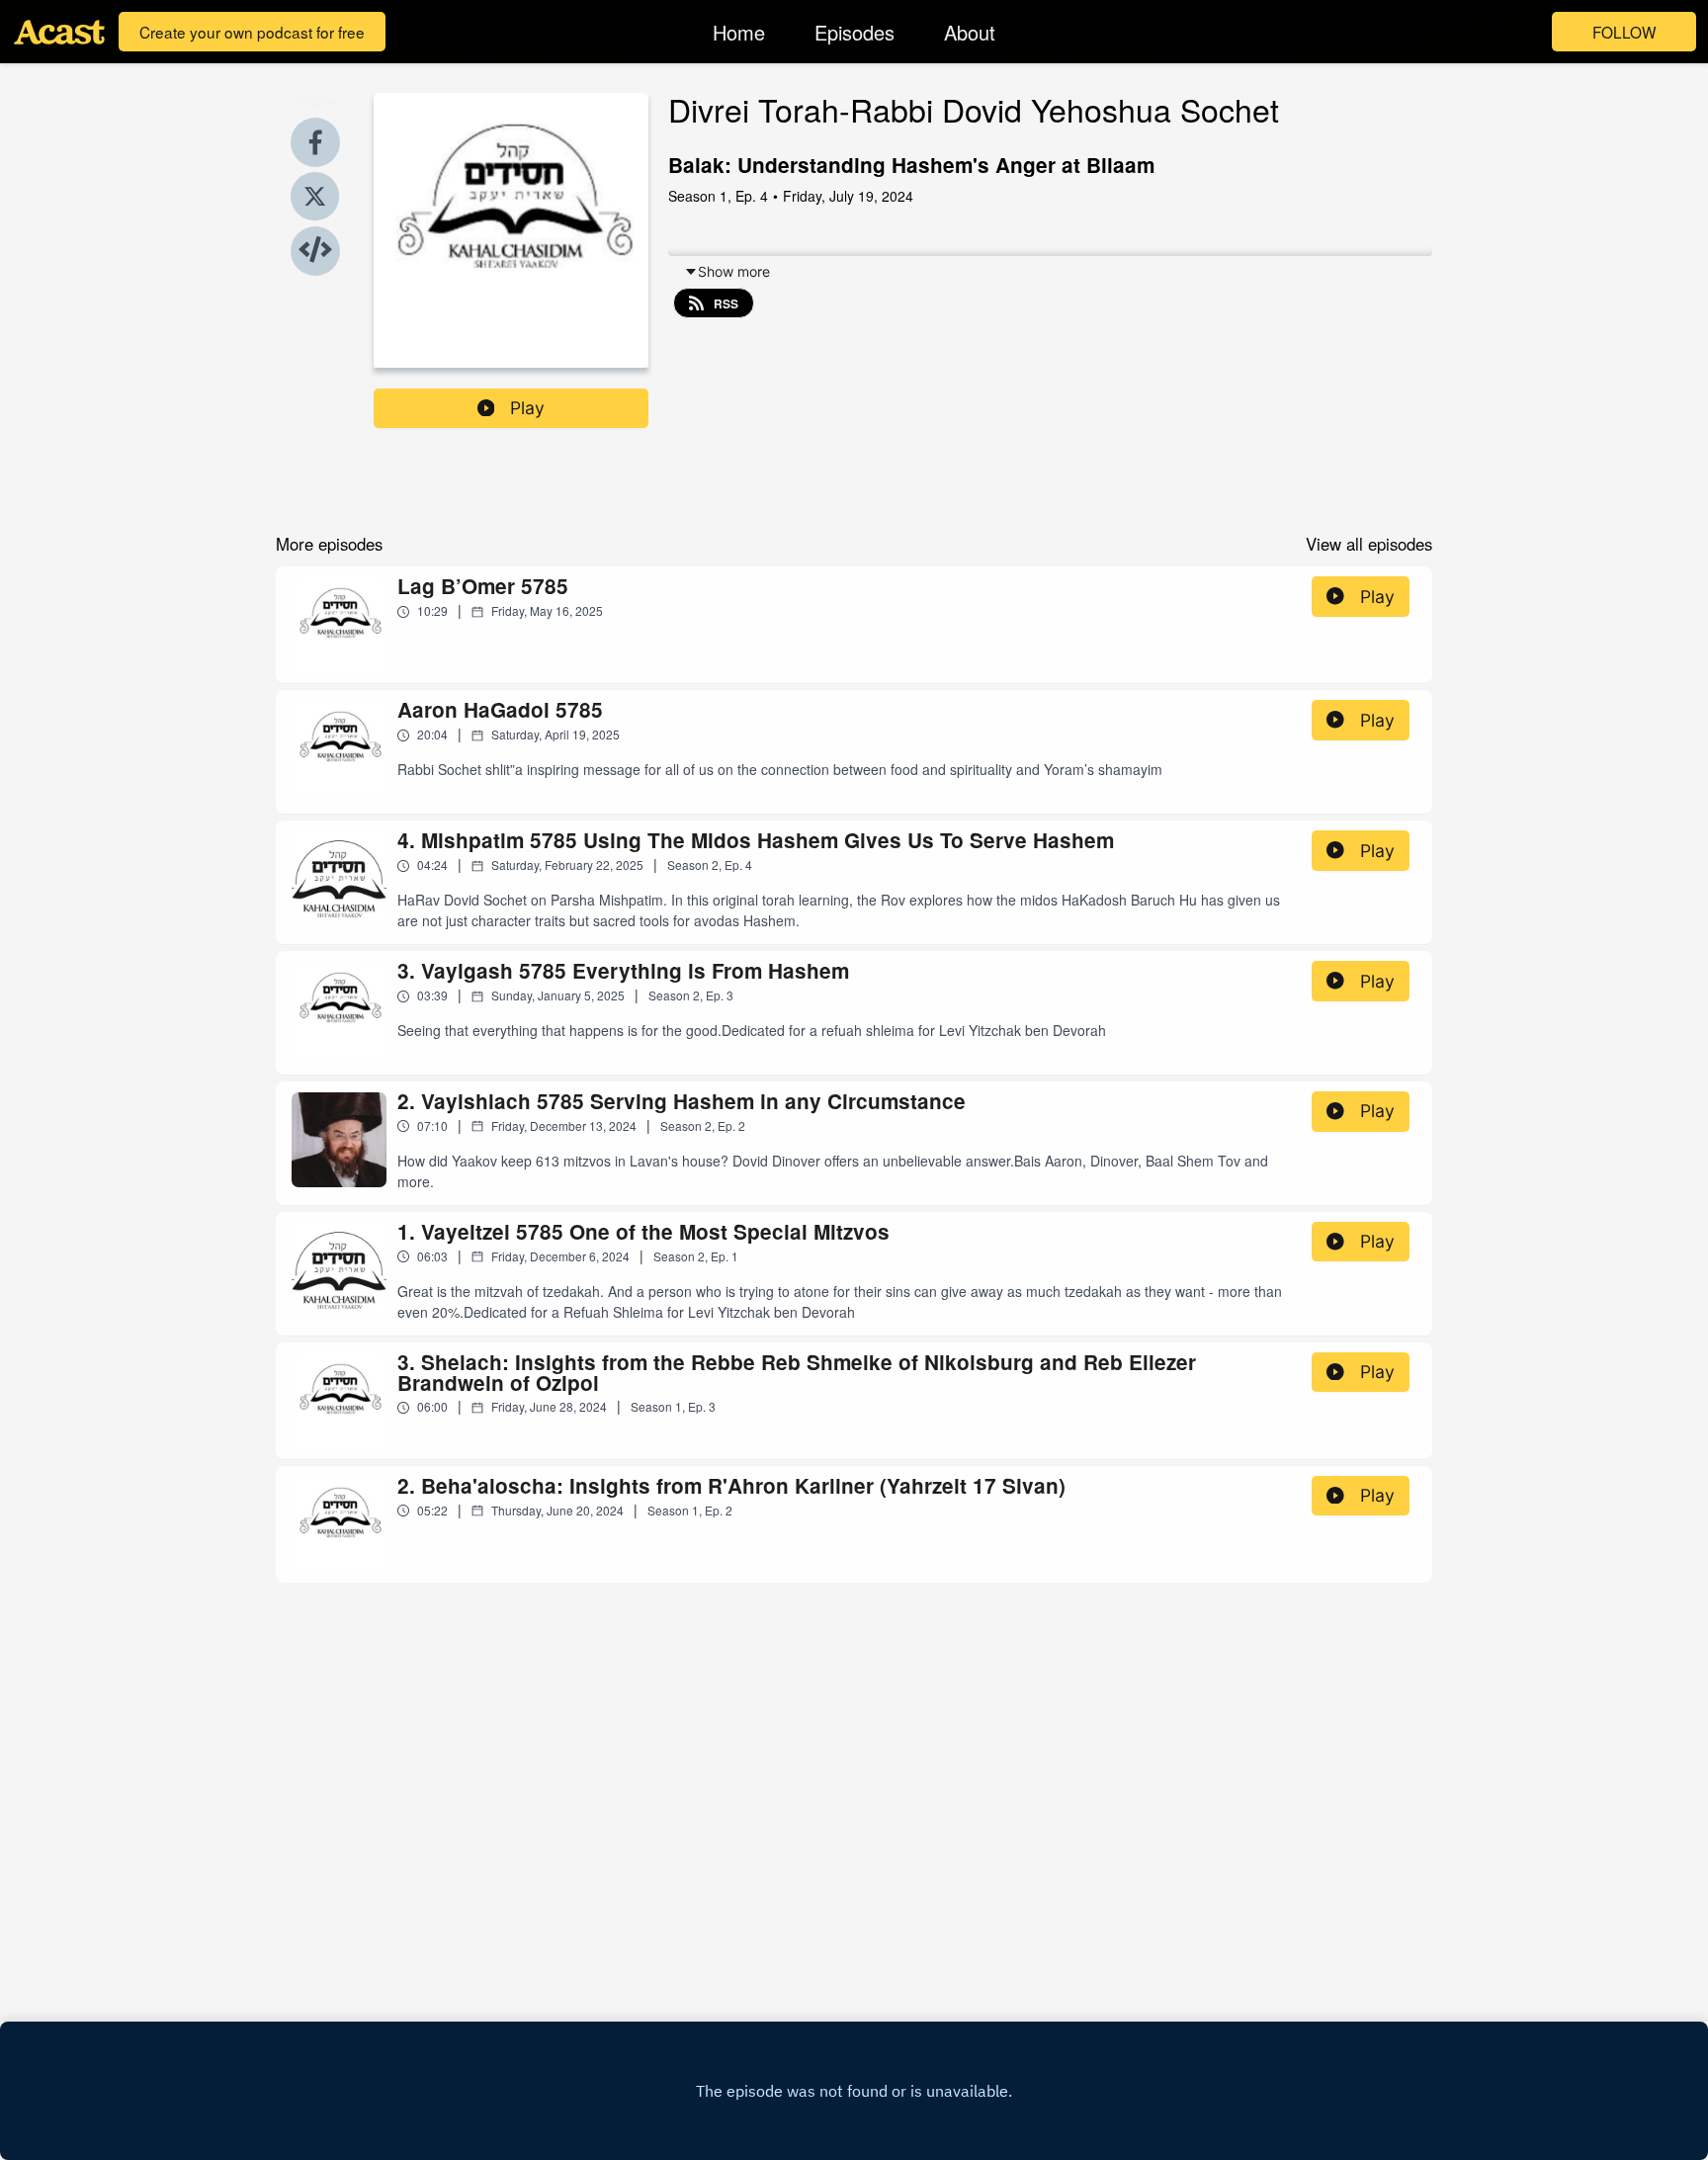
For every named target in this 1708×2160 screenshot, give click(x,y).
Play (527, 408)
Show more (734, 271)
